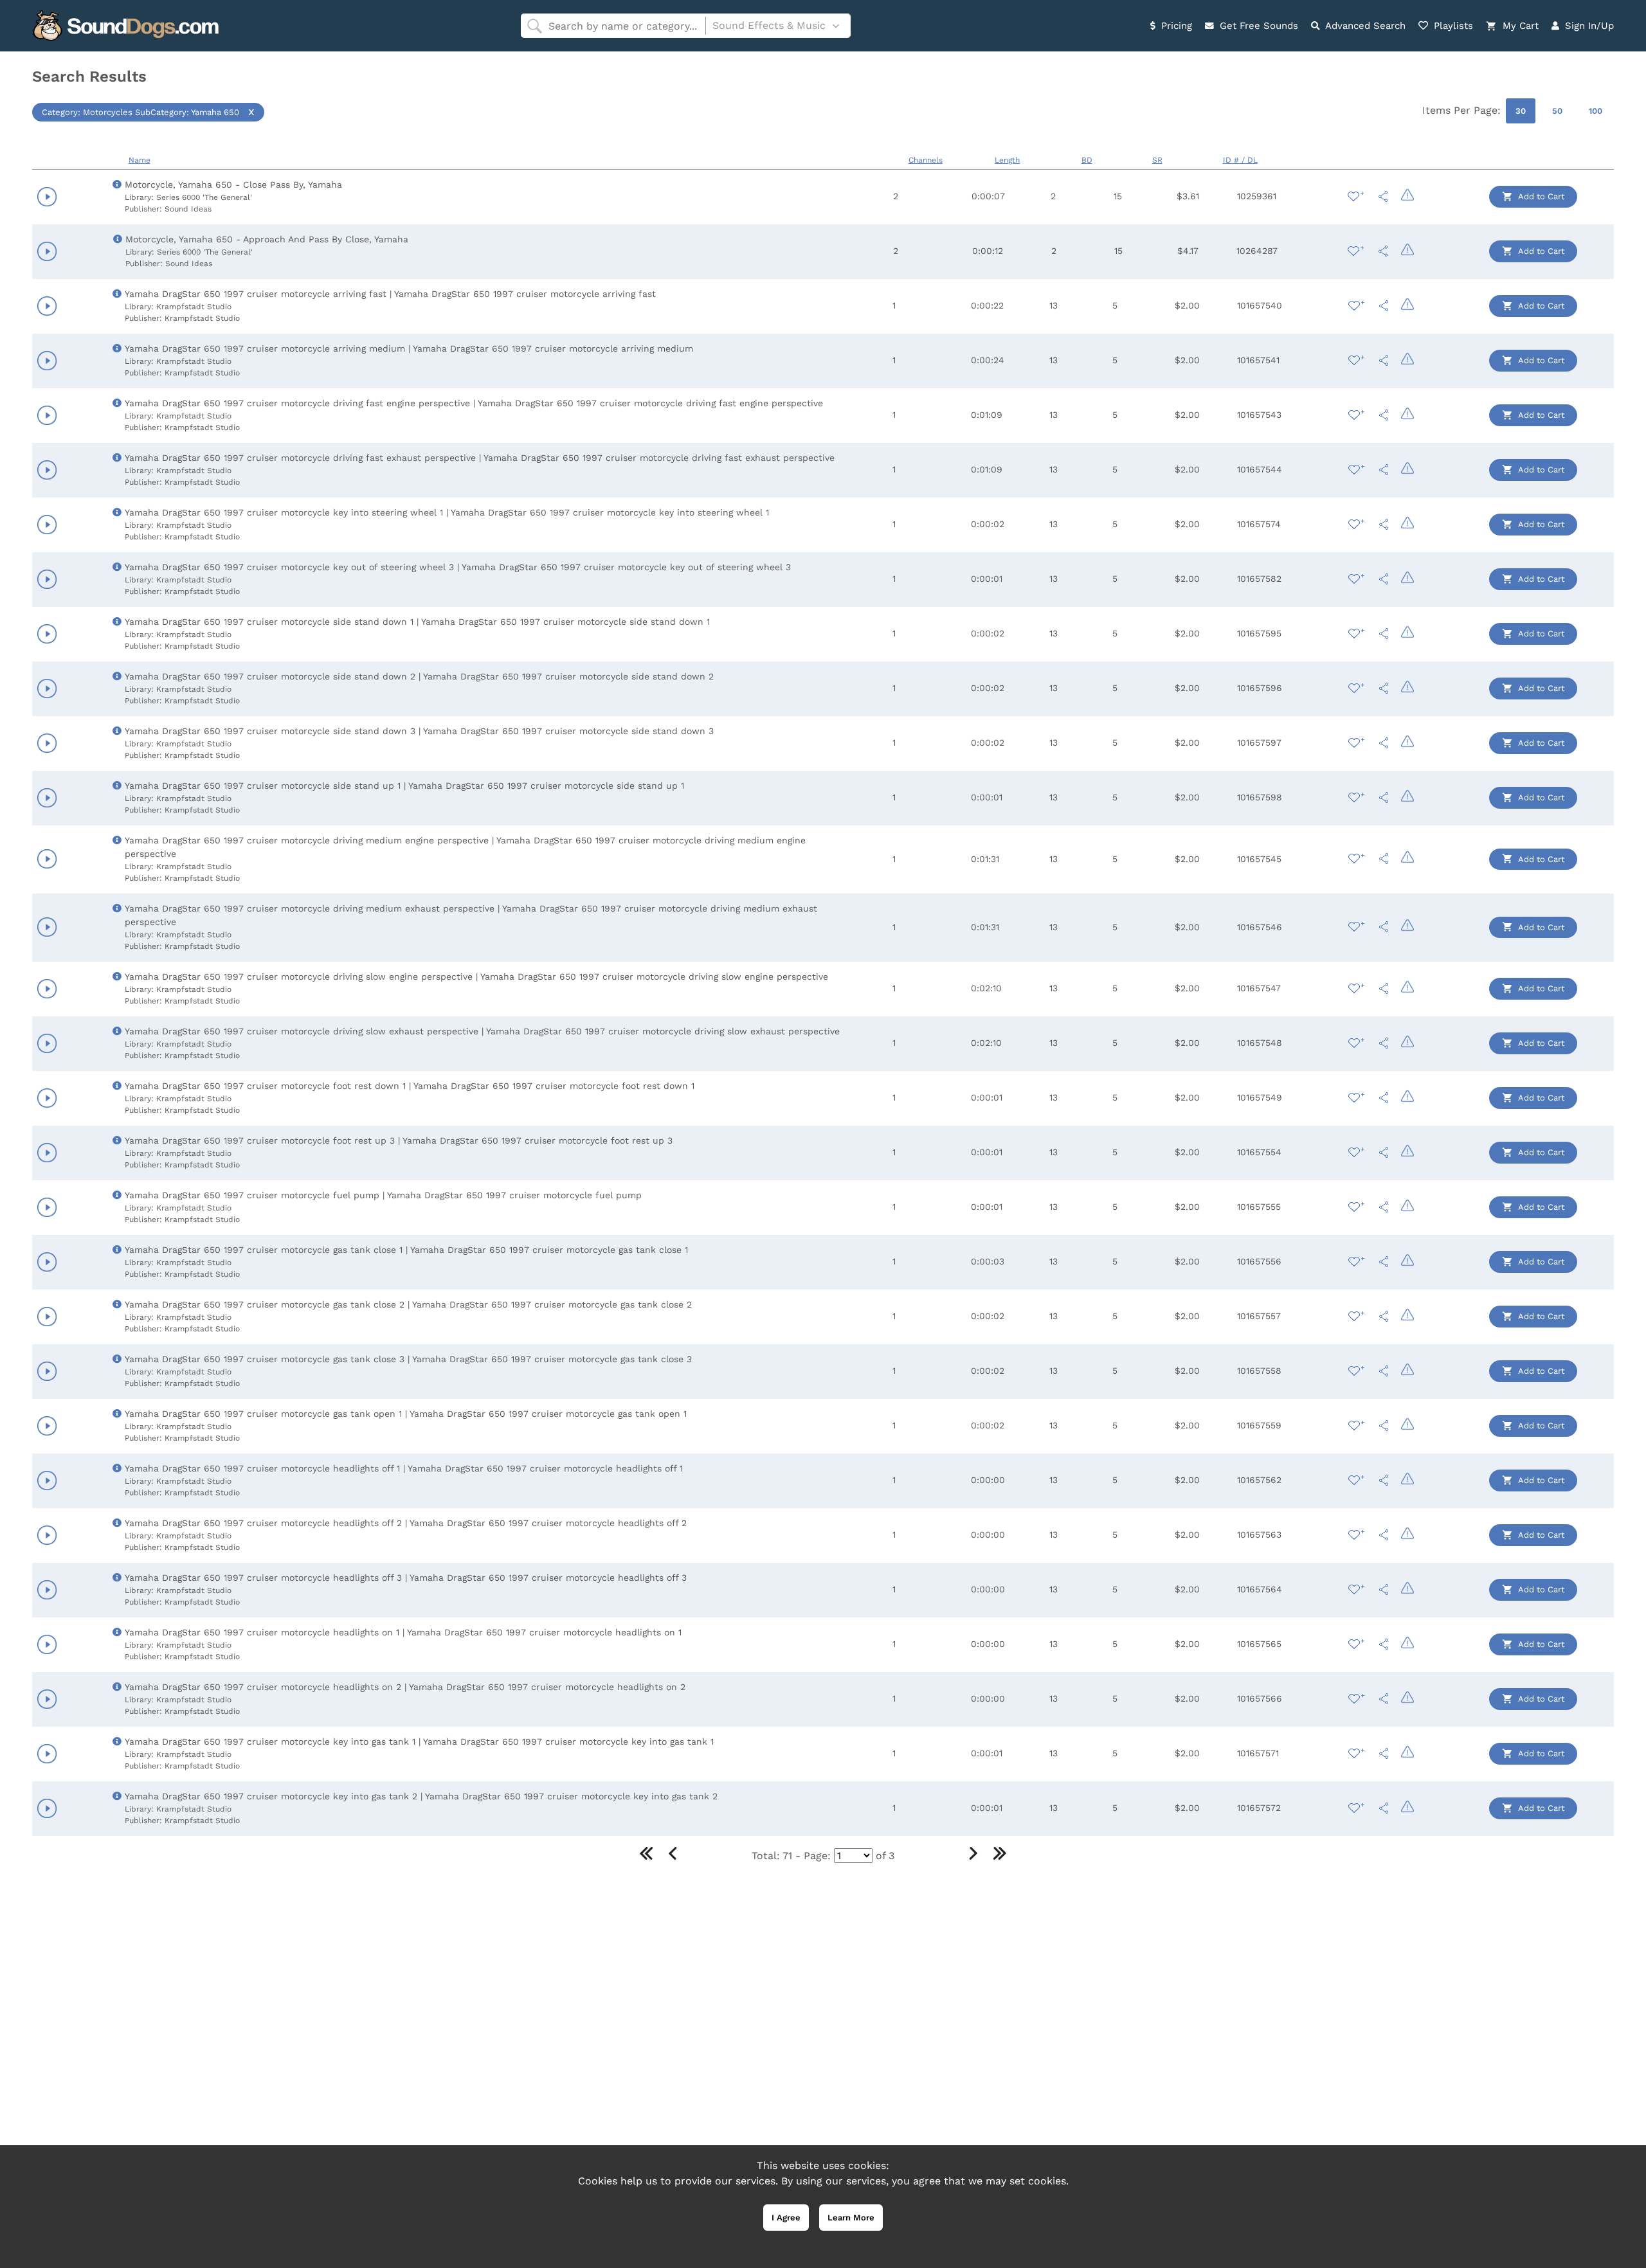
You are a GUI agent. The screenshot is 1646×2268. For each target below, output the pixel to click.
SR (1157, 160)
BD (1087, 160)
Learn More (851, 2218)
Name (140, 160)
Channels (926, 160)
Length (1007, 160)
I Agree (786, 2218)
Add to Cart (1540, 196)
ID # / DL (1240, 160)
